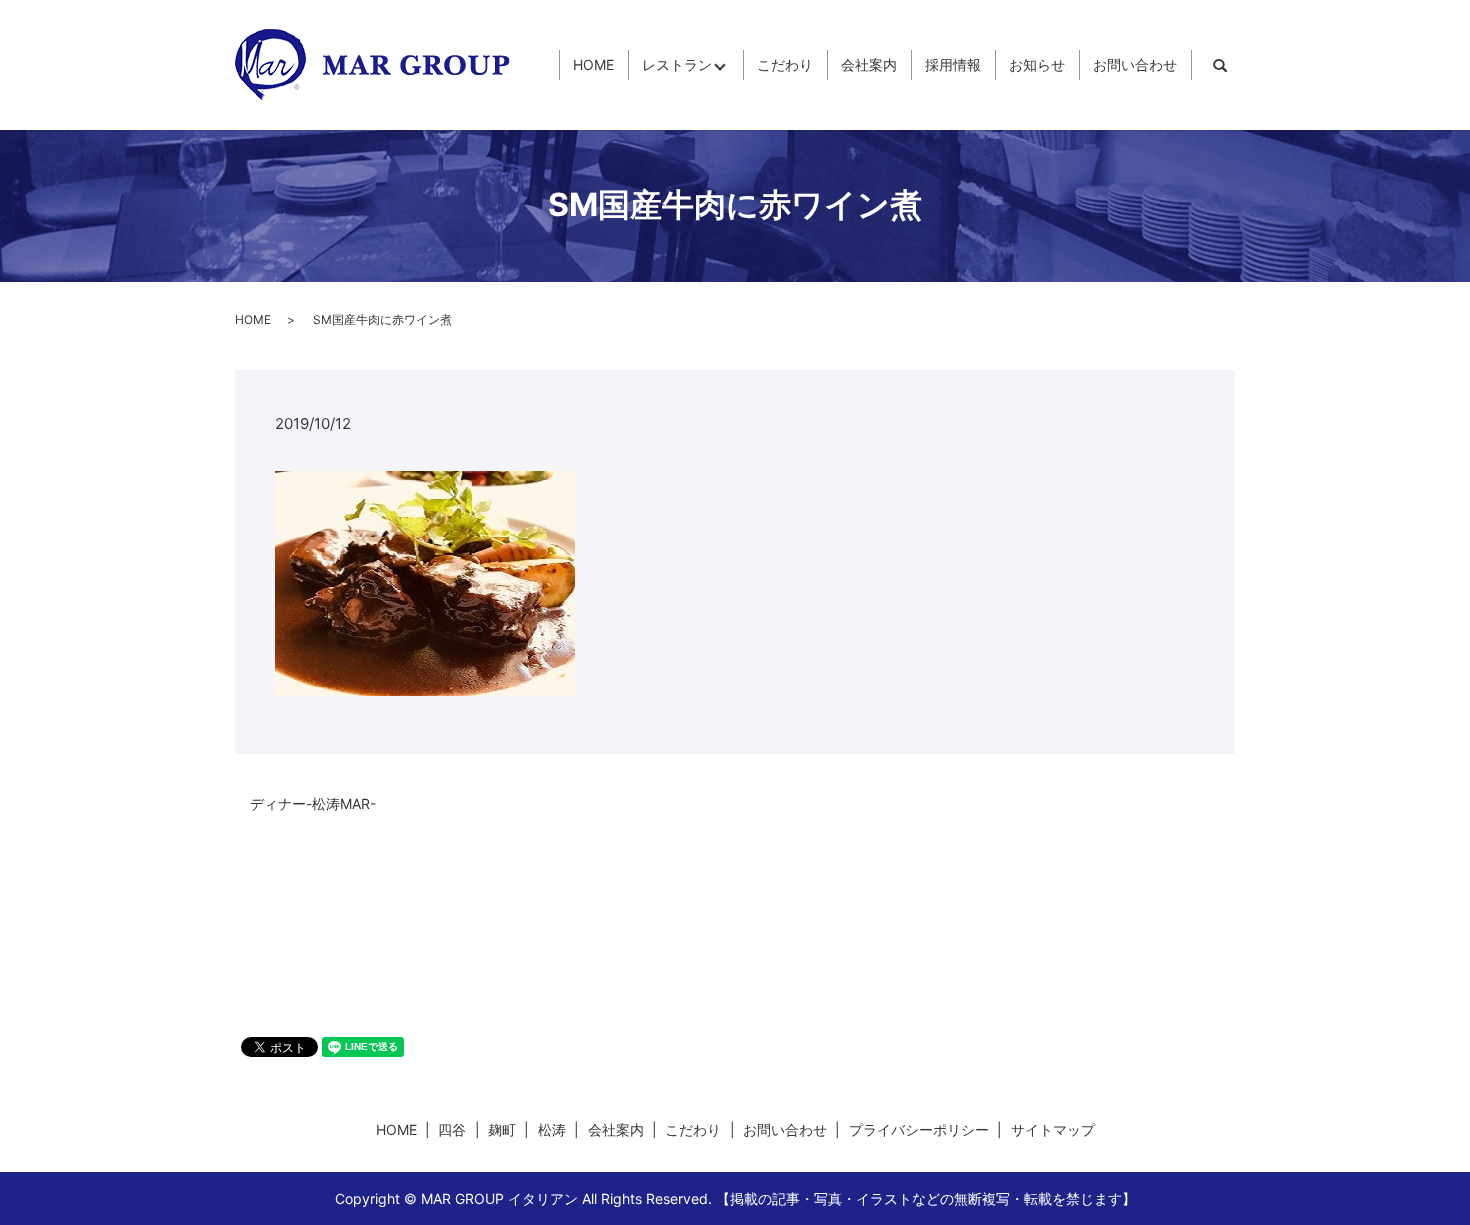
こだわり (785, 65)
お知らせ (1037, 65)
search (1220, 65)
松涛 (552, 1129)
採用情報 (953, 65)
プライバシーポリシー (919, 1129)
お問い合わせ (1135, 65)
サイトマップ (1053, 1129)
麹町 (502, 1129)
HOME (593, 65)
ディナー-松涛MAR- (313, 803)
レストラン (677, 65)
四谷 (452, 1129)
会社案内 (869, 65)
